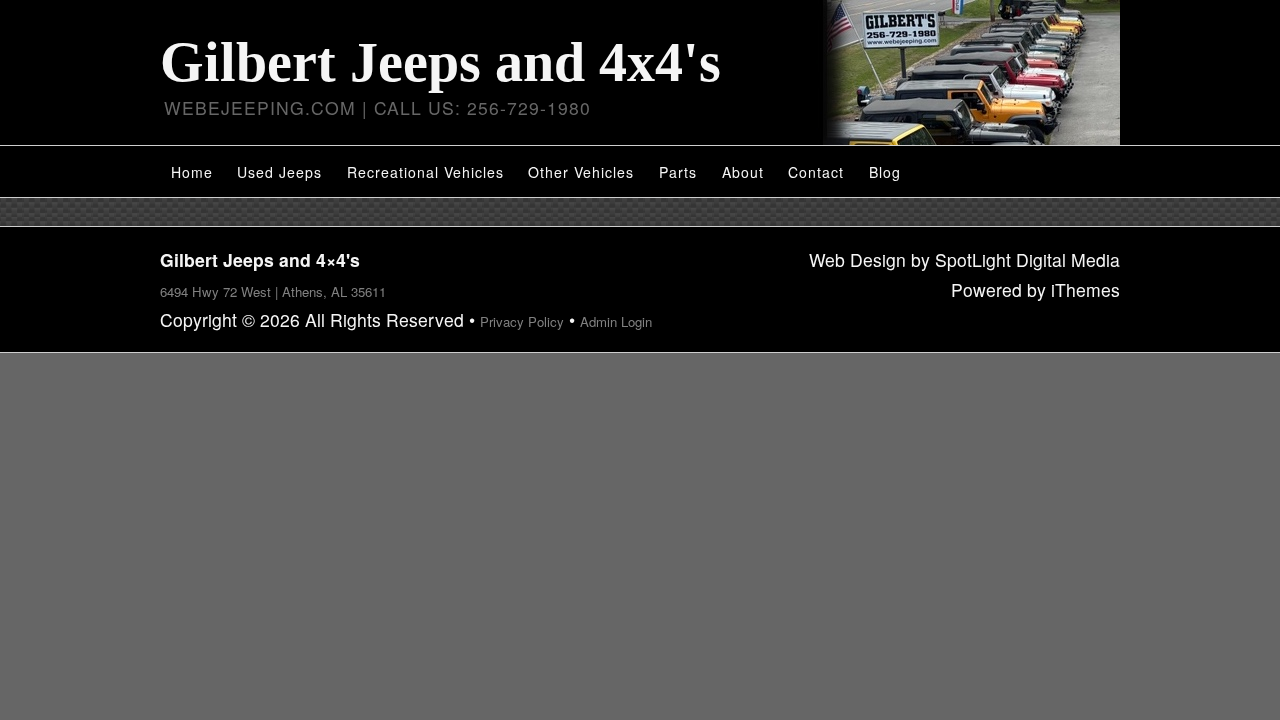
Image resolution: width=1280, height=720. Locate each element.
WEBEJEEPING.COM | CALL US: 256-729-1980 (377, 107)
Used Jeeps (279, 172)
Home (192, 172)
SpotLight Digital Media (1027, 259)
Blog (885, 172)
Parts (678, 172)
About (743, 172)
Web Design (857, 259)
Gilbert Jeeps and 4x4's (440, 62)
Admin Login (616, 321)
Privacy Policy (522, 321)
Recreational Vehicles (425, 172)
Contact (816, 172)
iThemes (1085, 289)
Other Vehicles (581, 172)
